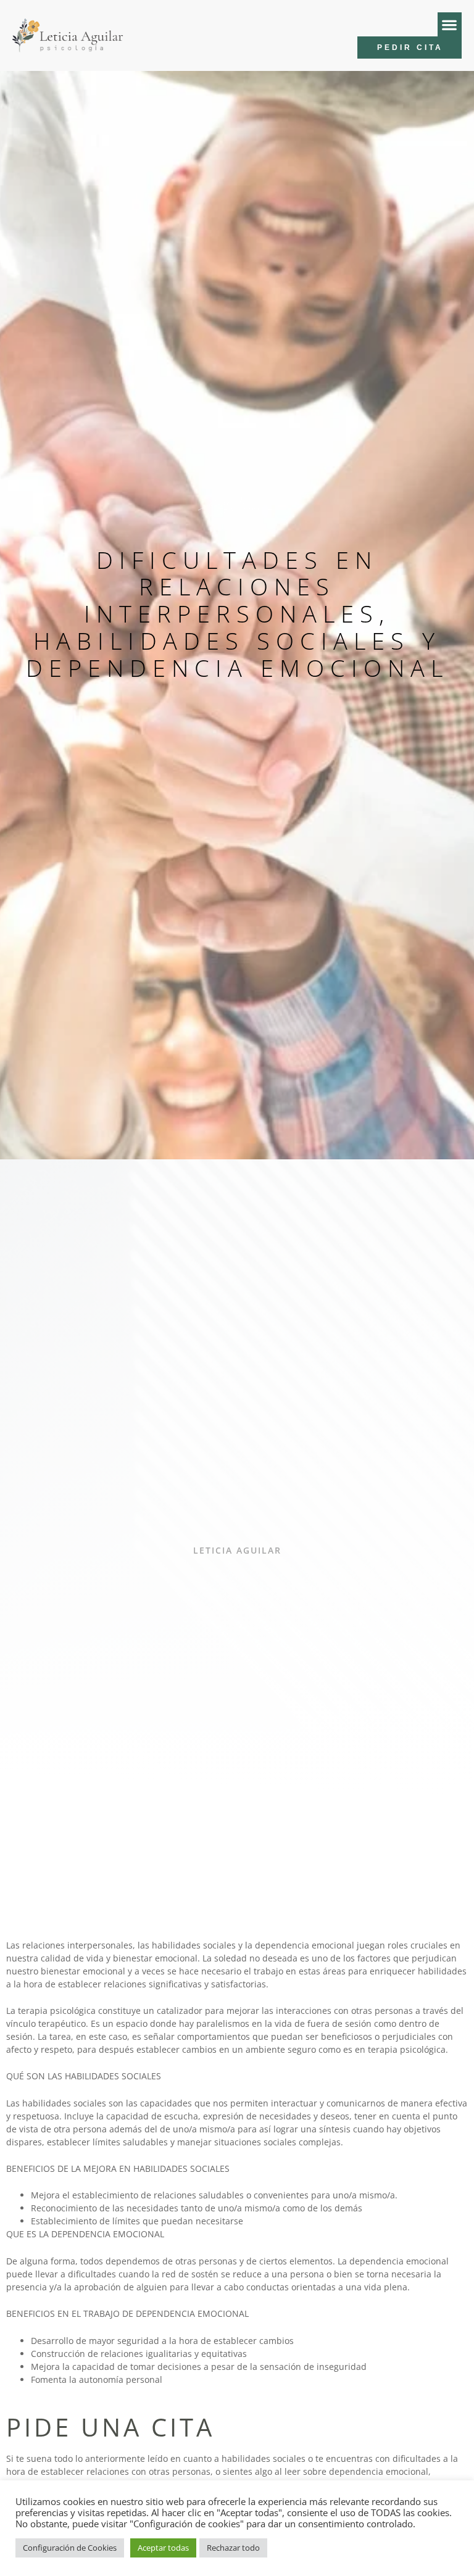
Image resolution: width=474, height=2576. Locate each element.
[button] (450, 24)
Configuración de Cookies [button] (70, 2548)
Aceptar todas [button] (163, 2548)
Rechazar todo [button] (233, 2548)
